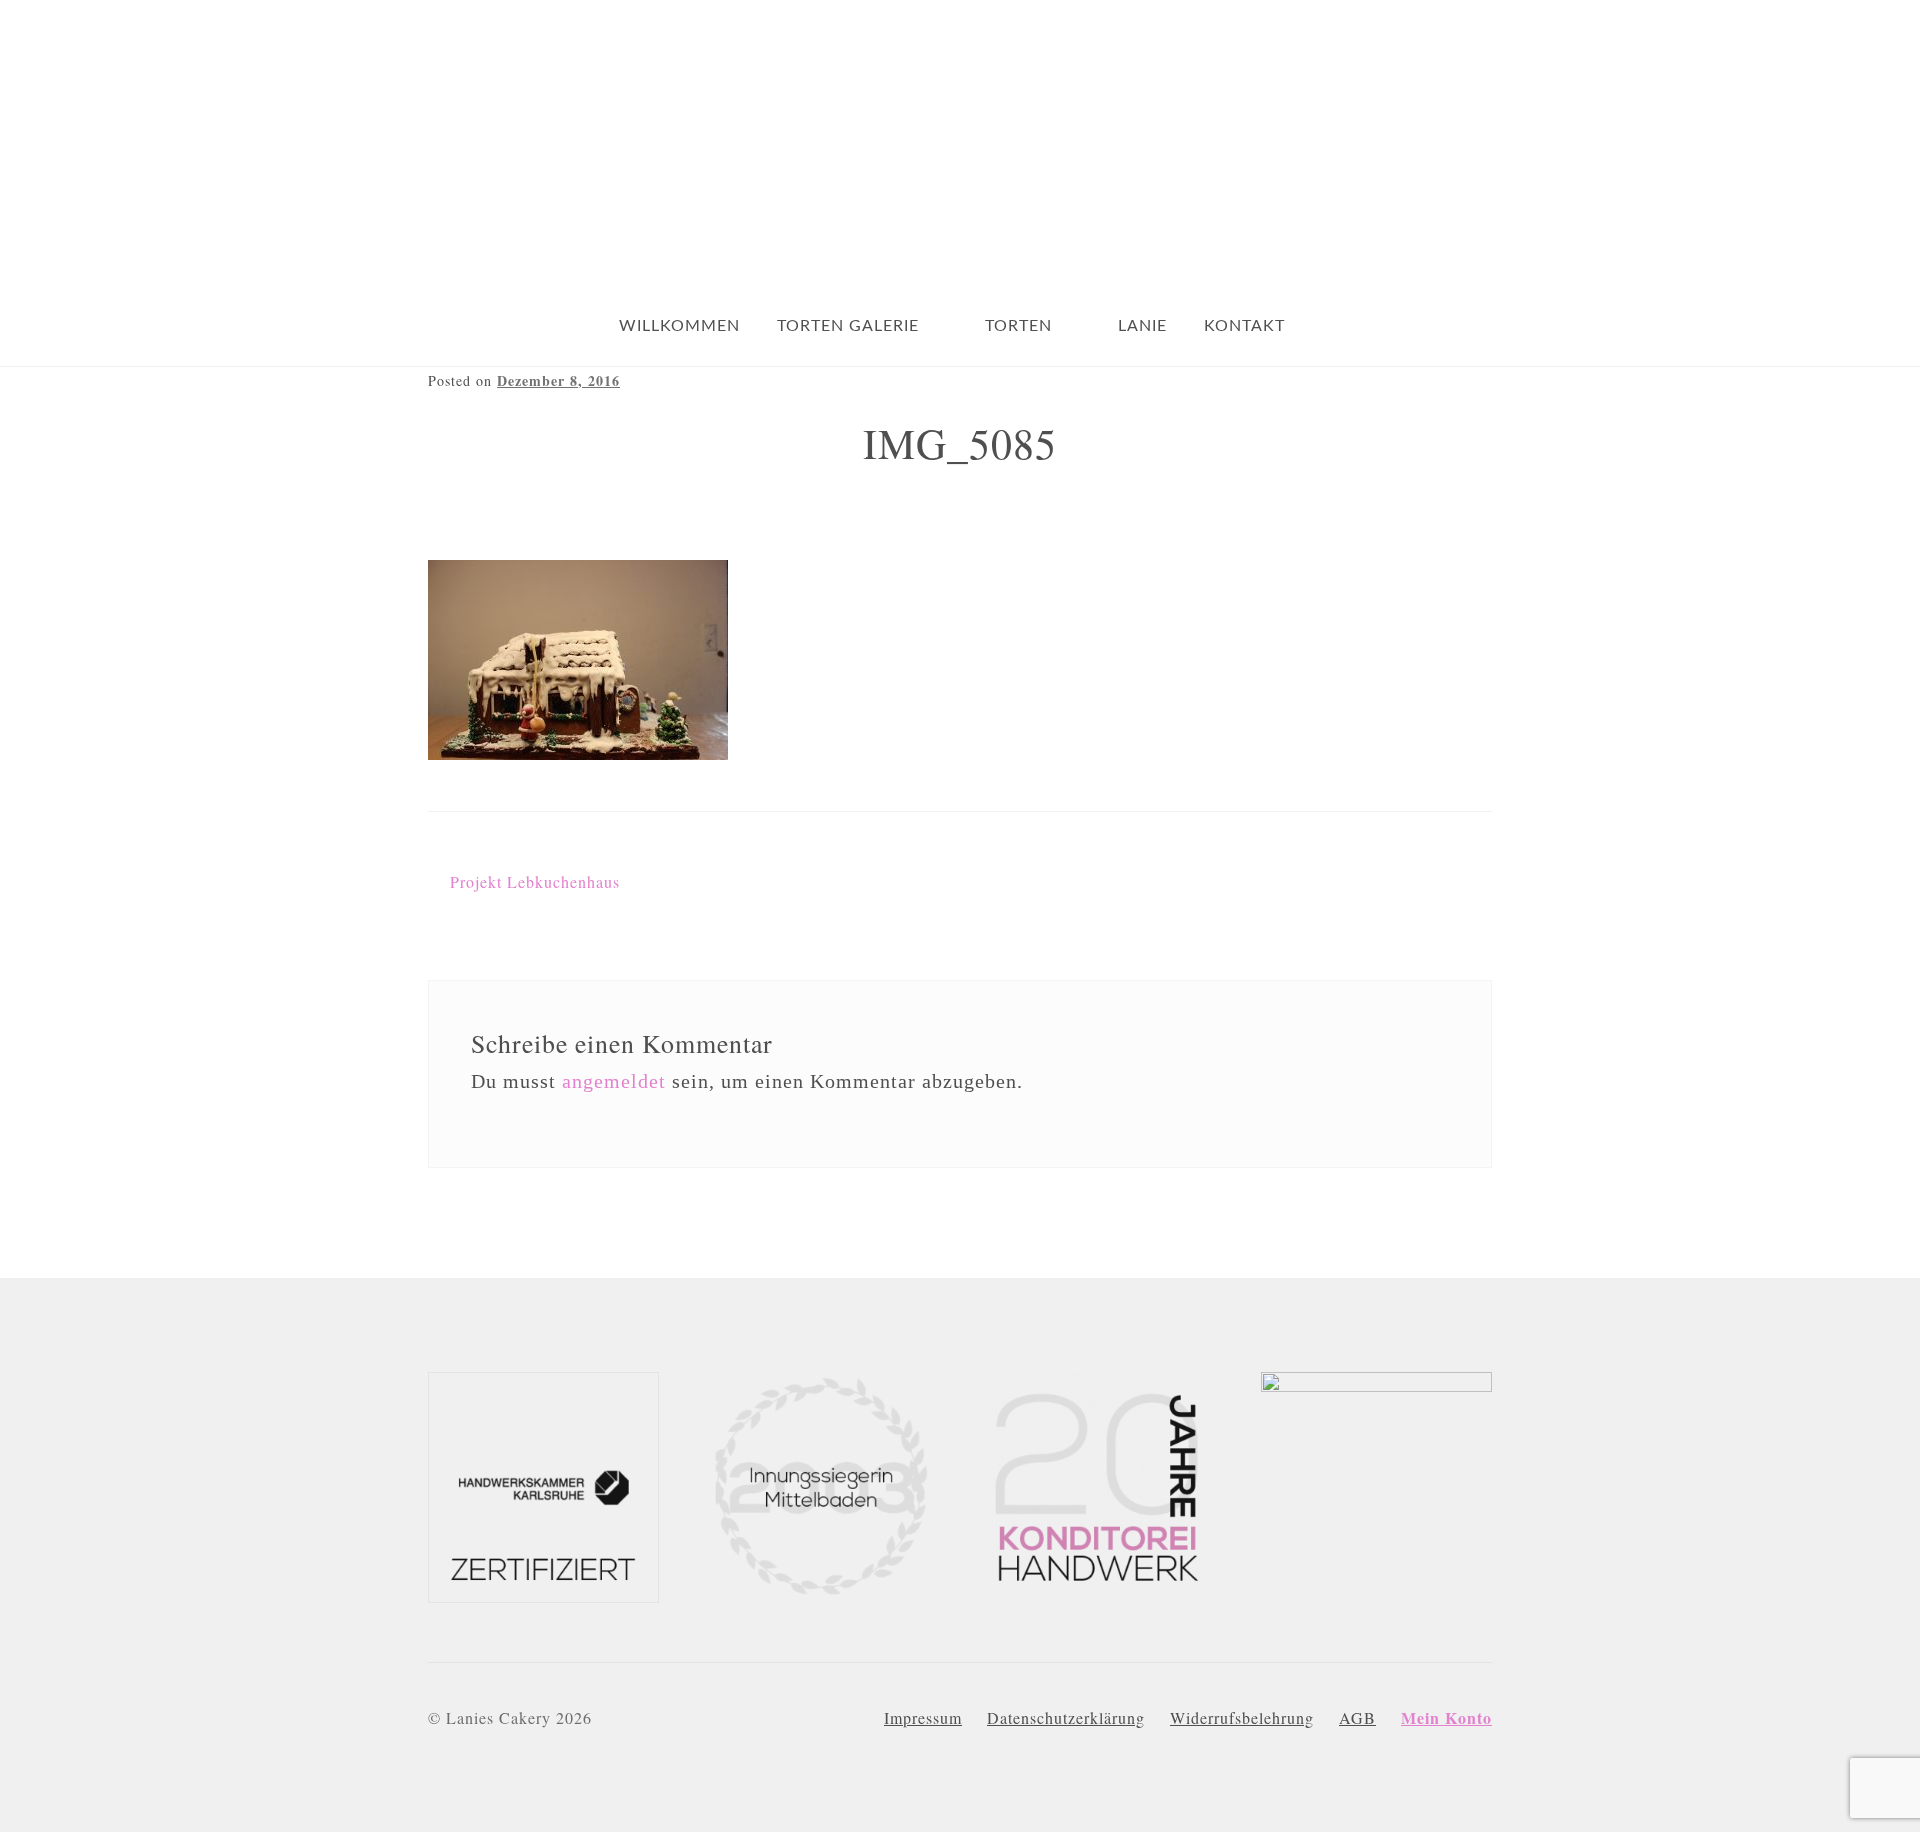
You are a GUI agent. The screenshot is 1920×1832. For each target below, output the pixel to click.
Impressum (923, 1717)
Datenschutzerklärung (1066, 1717)
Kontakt (1244, 326)
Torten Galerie (848, 326)
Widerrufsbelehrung (1242, 1717)
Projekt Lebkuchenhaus (535, 881)
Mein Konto (1446, 1717)
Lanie (1142, 326)
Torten (1018, 326)
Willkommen (679, 326)
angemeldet (614, 1081)
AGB (1357, 1717)
